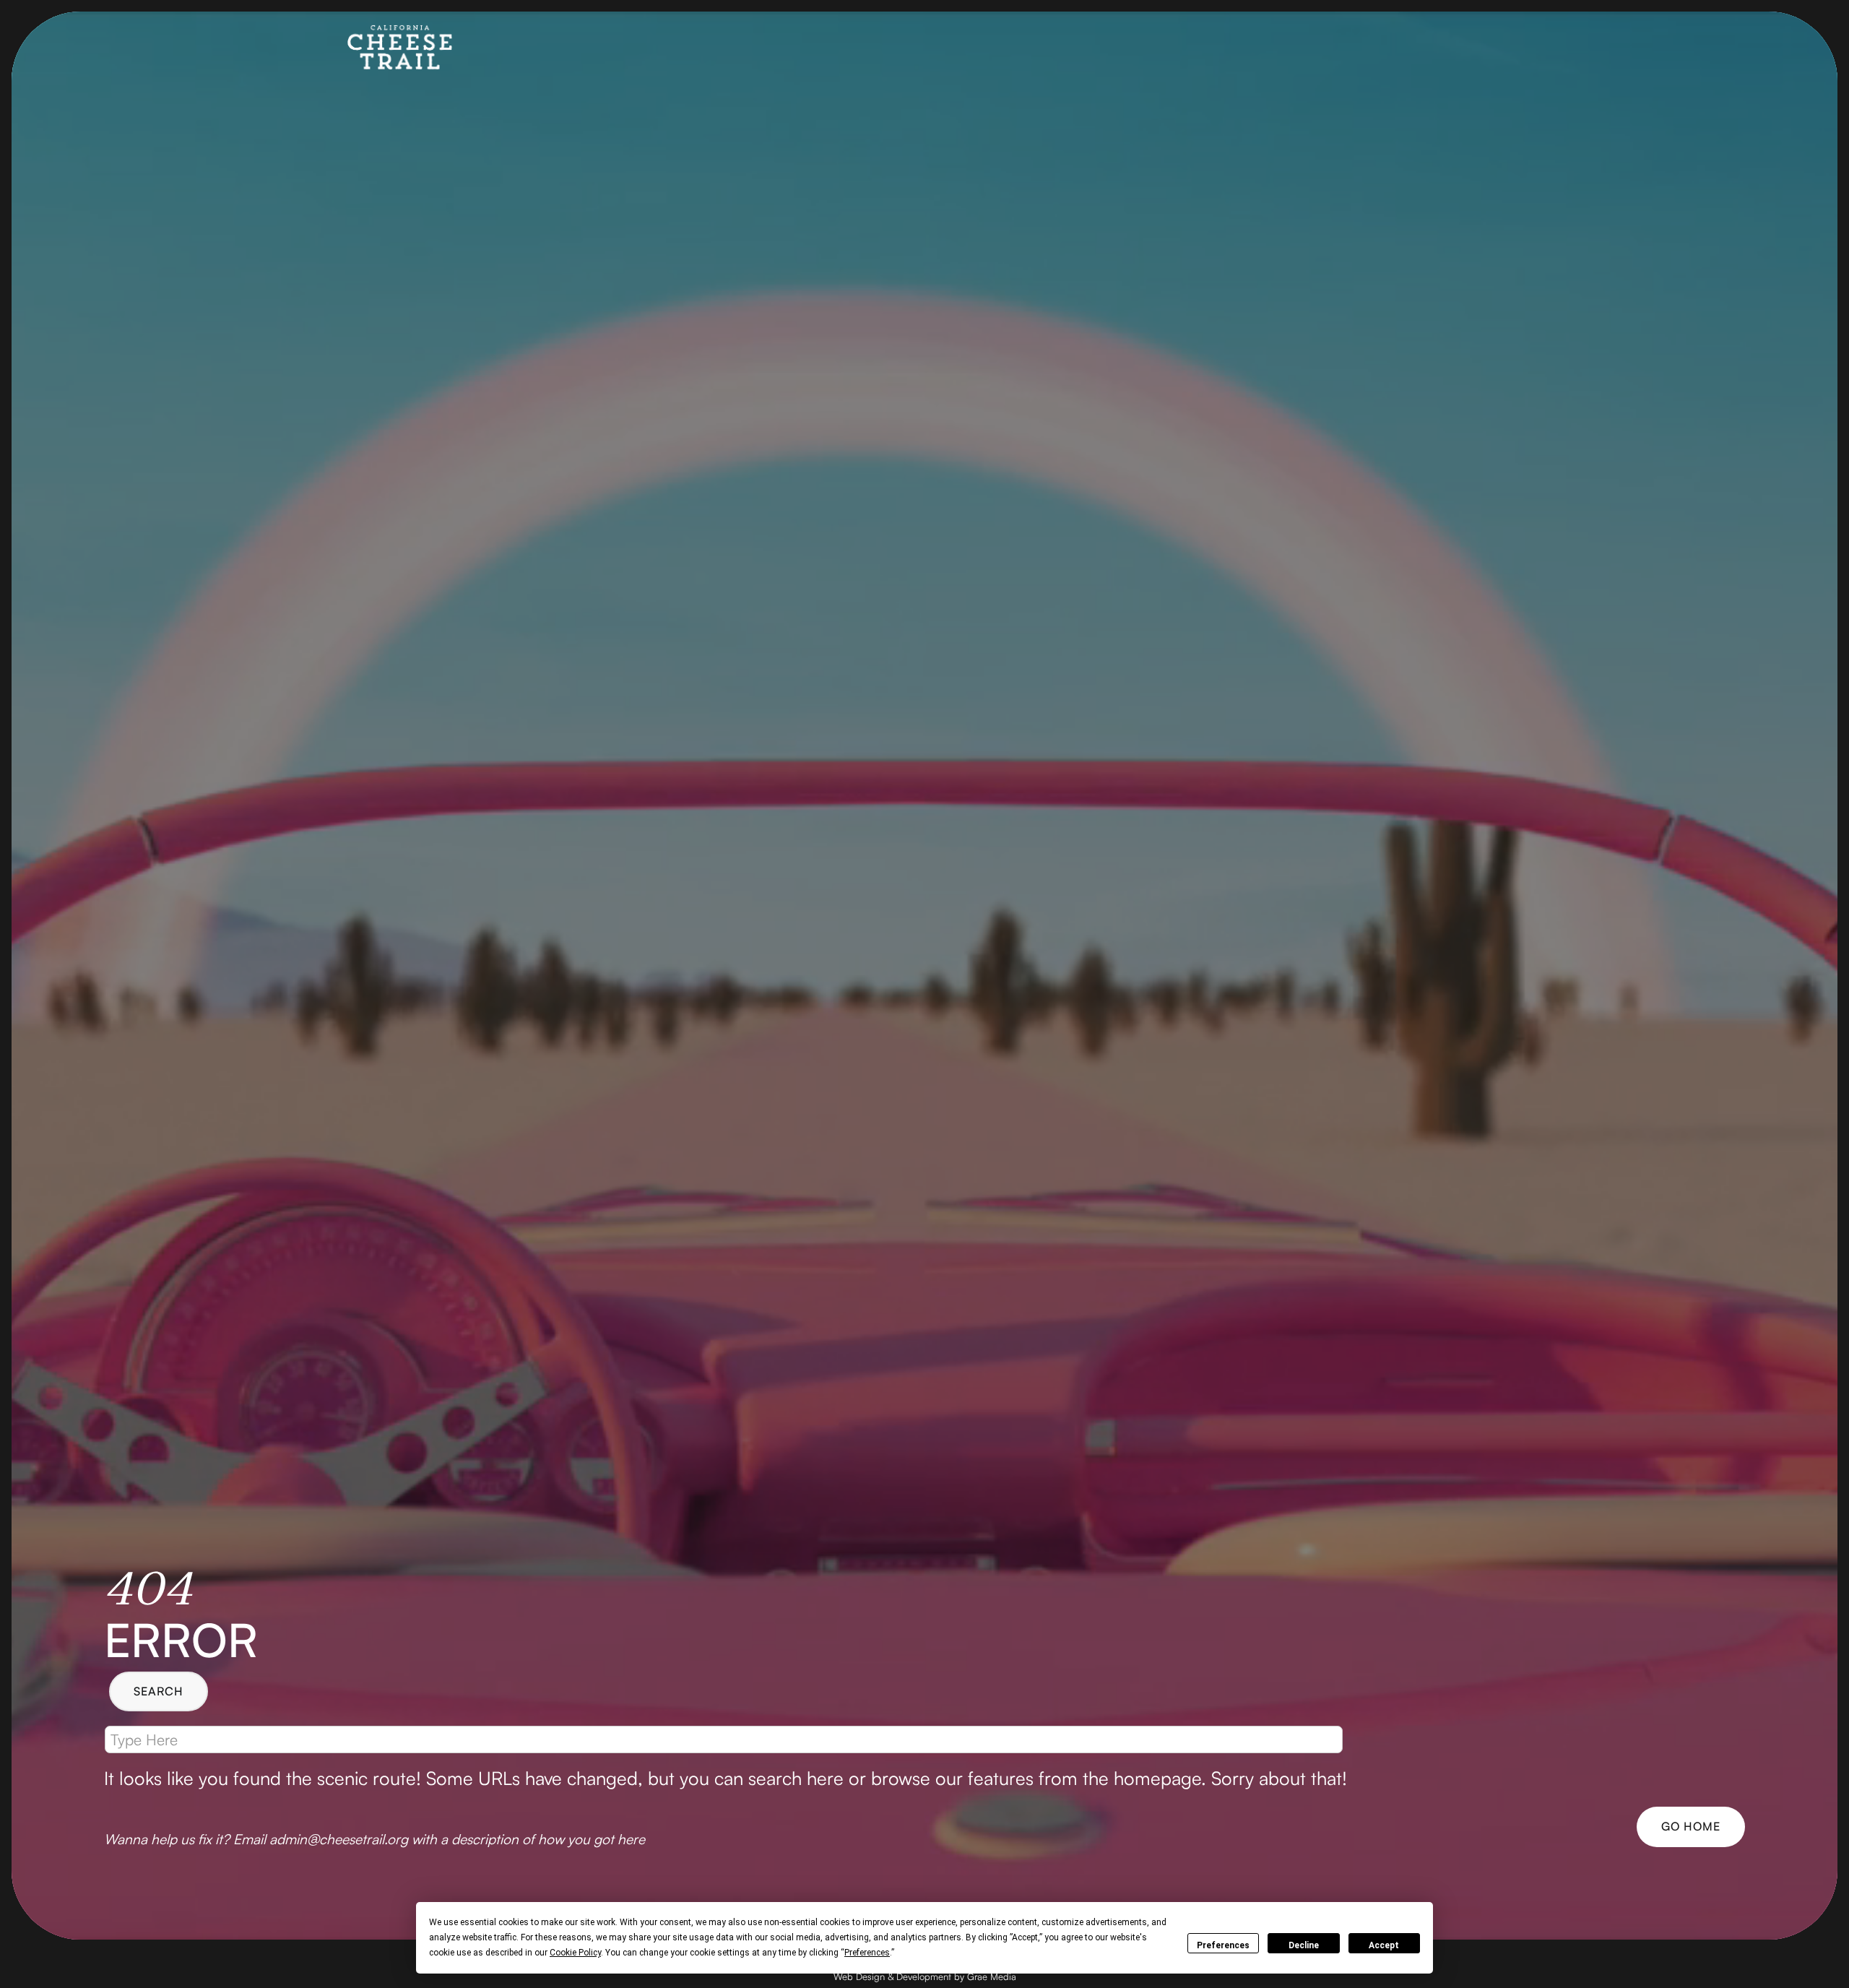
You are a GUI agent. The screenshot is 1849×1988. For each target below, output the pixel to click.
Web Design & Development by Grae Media (925, 1976)
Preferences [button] (867, 1953)
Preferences (1223, 1945)
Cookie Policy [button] (575, 1953)
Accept (1384, 1945)
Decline (1304, 1945)
